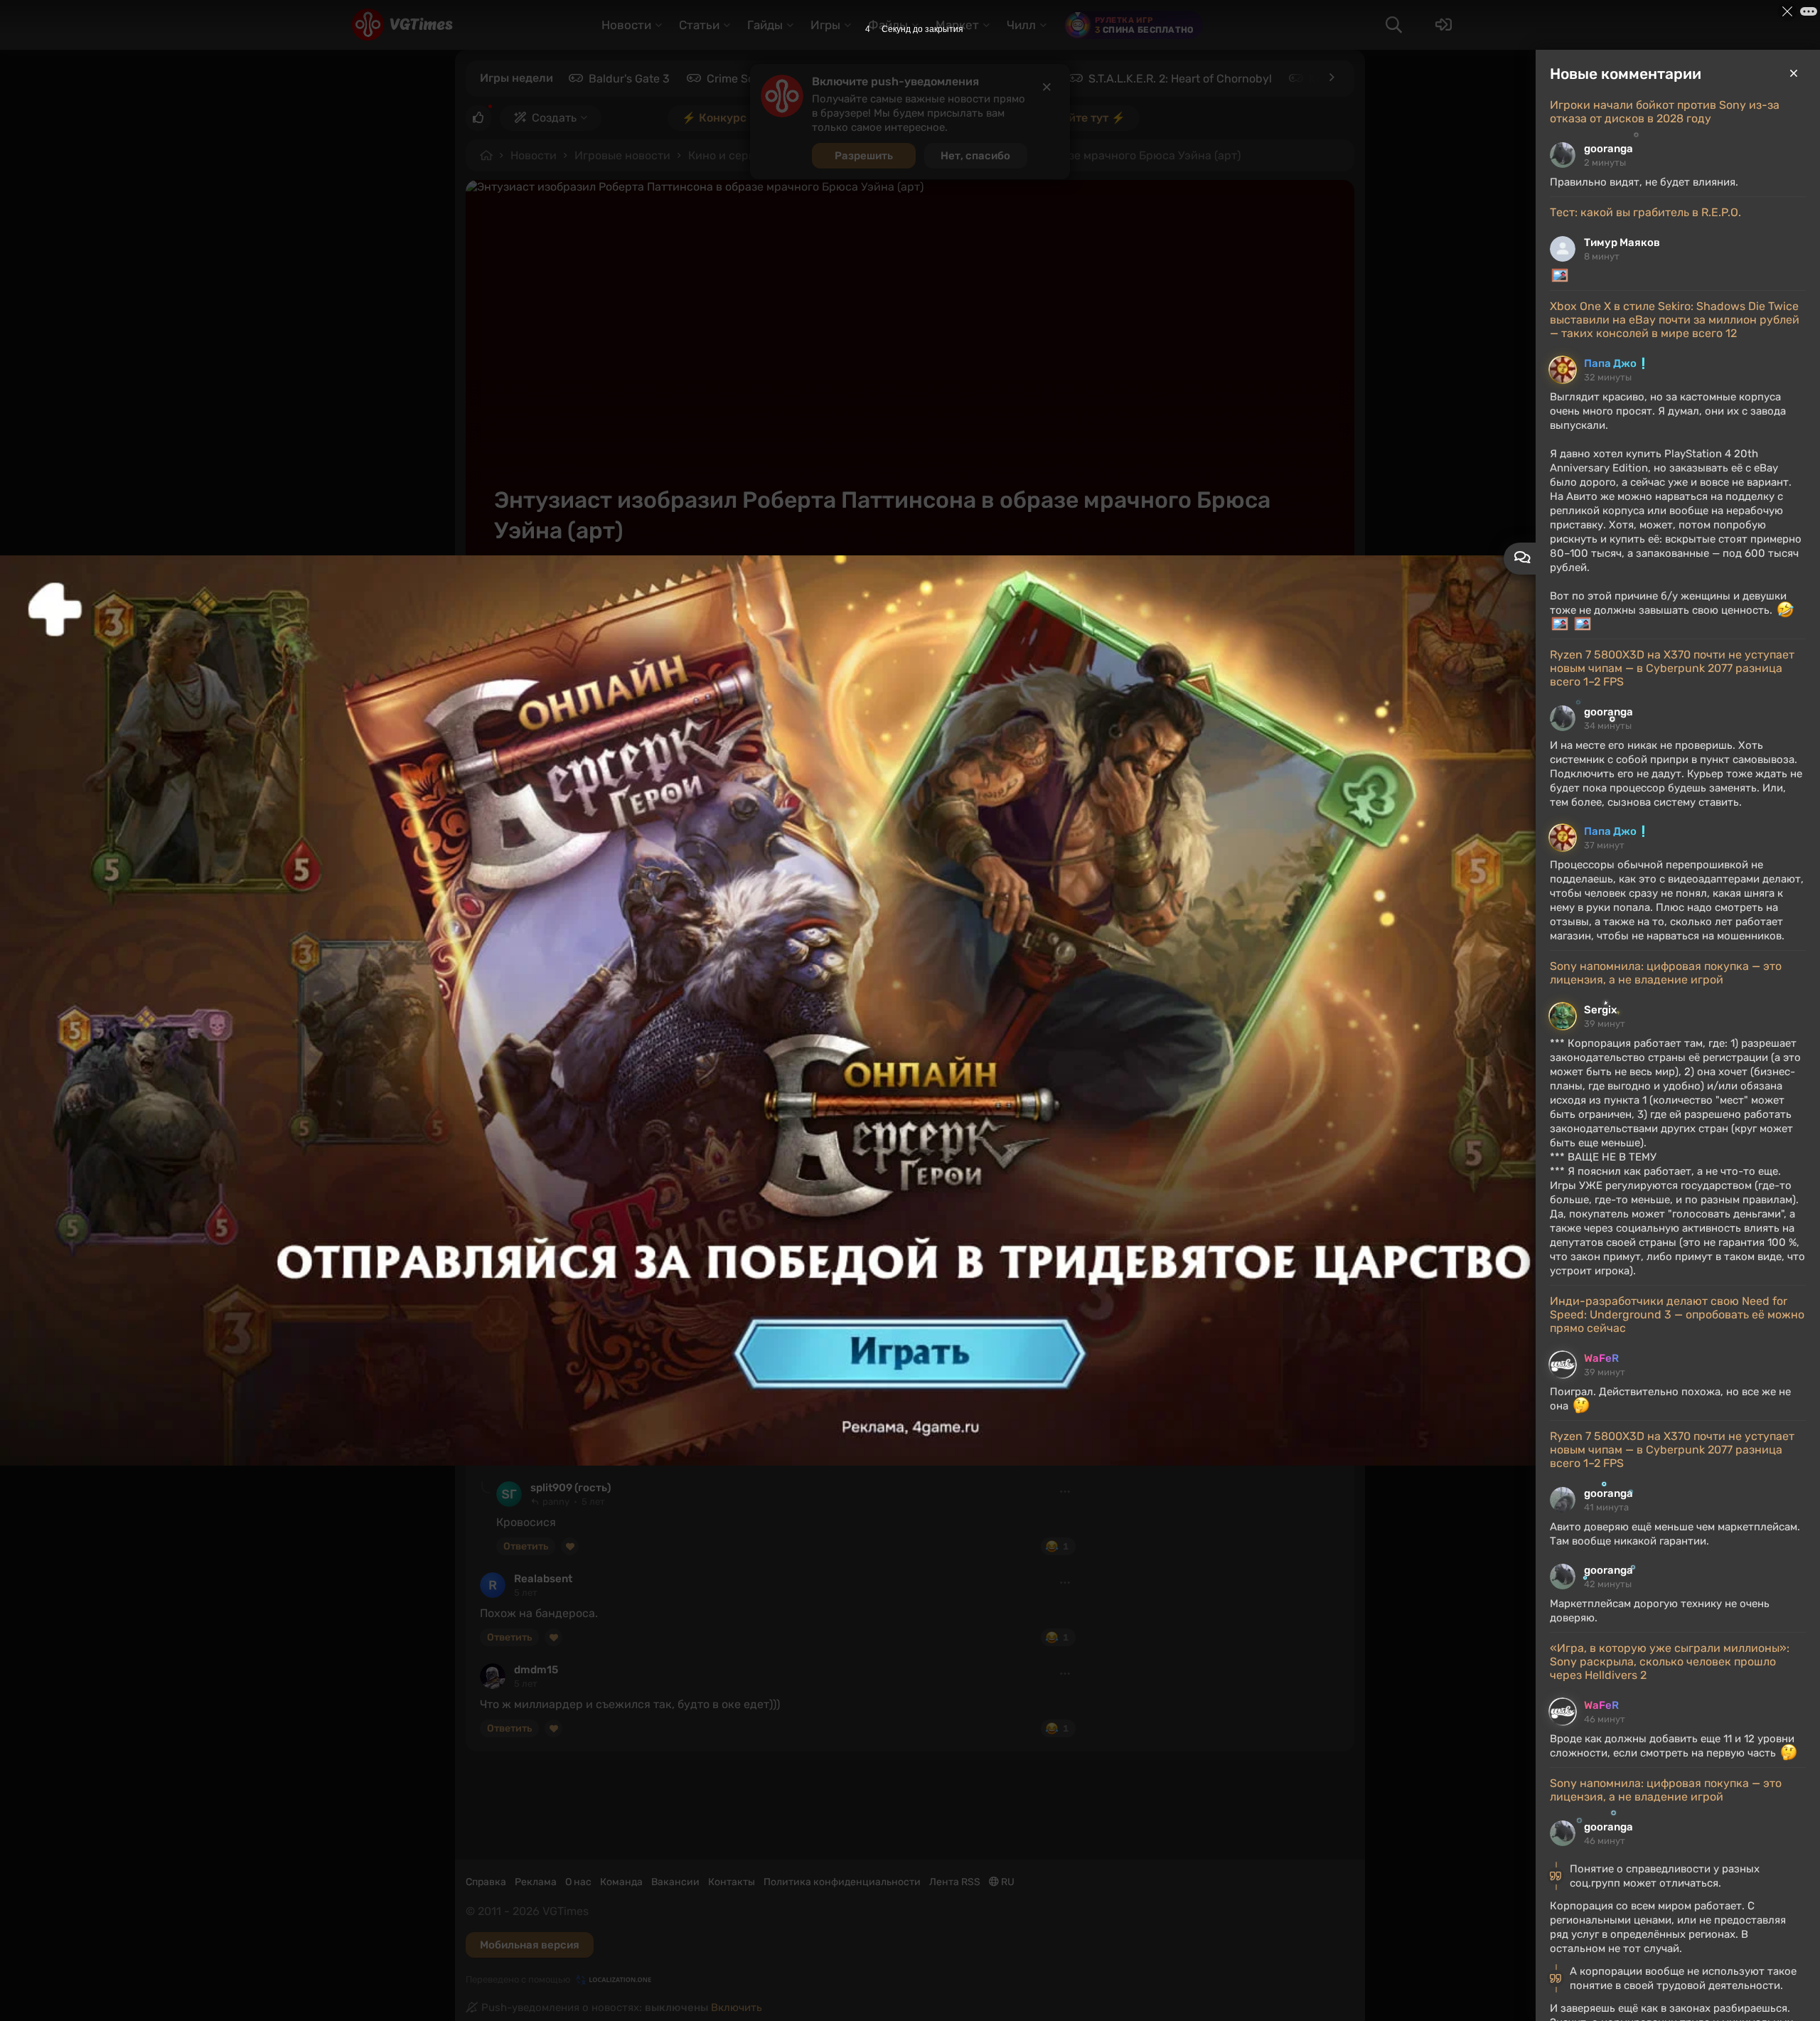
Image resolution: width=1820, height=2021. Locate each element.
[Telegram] (1238, 585)
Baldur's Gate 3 (629, 79)
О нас (578, 1882)
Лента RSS (955, 1882)
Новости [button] (626, 25)
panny (530, 1397)
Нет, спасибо (975, 156)
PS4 (848, 1022)
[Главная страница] (402, 25)
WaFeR (1601, 1358)
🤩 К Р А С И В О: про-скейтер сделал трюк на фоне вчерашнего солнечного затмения (735, 942)
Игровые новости (622, 155)
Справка (486, 1882)
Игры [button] (825, 25)
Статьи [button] (699, 25)
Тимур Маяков (1622, 242)
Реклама (536, 1882)
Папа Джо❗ (1617, 363)
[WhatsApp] (1290, 585)
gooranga (1608, 149)
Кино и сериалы (732, 155)
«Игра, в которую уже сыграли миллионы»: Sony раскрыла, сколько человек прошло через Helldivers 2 (1670, 1662)
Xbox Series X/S (690, 1022)
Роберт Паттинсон (537, 1040)
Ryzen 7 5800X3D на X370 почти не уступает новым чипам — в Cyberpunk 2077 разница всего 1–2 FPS (1672, 668)
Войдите (513, 1361)
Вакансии (675, 1882)
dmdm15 (536, 1670)
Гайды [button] (765, 25)
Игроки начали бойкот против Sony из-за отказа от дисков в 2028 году (1665, 112)
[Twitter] (1315, 585)
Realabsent (543, 1579)
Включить (737, 2007)
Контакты (732, 1882)
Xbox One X (609, 1022)
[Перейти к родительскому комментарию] (486, 1487)
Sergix (1600, 1010)
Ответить (509, 1455)
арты (1056, 1022)
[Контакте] (1264, 585)
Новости (534, 155)
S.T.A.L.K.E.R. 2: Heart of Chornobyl (1180, 79)
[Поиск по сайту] (1393, 25)
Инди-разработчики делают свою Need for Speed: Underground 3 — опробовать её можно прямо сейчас (1677, 1315)
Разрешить (864, 156)
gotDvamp (550, 585)
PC (496, 1022)
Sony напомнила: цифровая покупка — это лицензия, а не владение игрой (1666, 973)
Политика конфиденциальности (842, 1882)
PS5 (810, 1022)
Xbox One (543, 1022)
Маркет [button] (957, 25)
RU (1007, 1882)
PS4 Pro (764, 1022)
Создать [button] (554, 118)
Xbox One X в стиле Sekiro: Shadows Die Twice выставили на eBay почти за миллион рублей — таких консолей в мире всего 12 (1675, 320)
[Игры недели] (1331, 78)
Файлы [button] (888, 25)
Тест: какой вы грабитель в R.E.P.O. (1645, 212)
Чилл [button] (1021, 25)
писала (716, 878)
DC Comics (627, 1040)
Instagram (695, 1040)
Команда (621, 1882)
